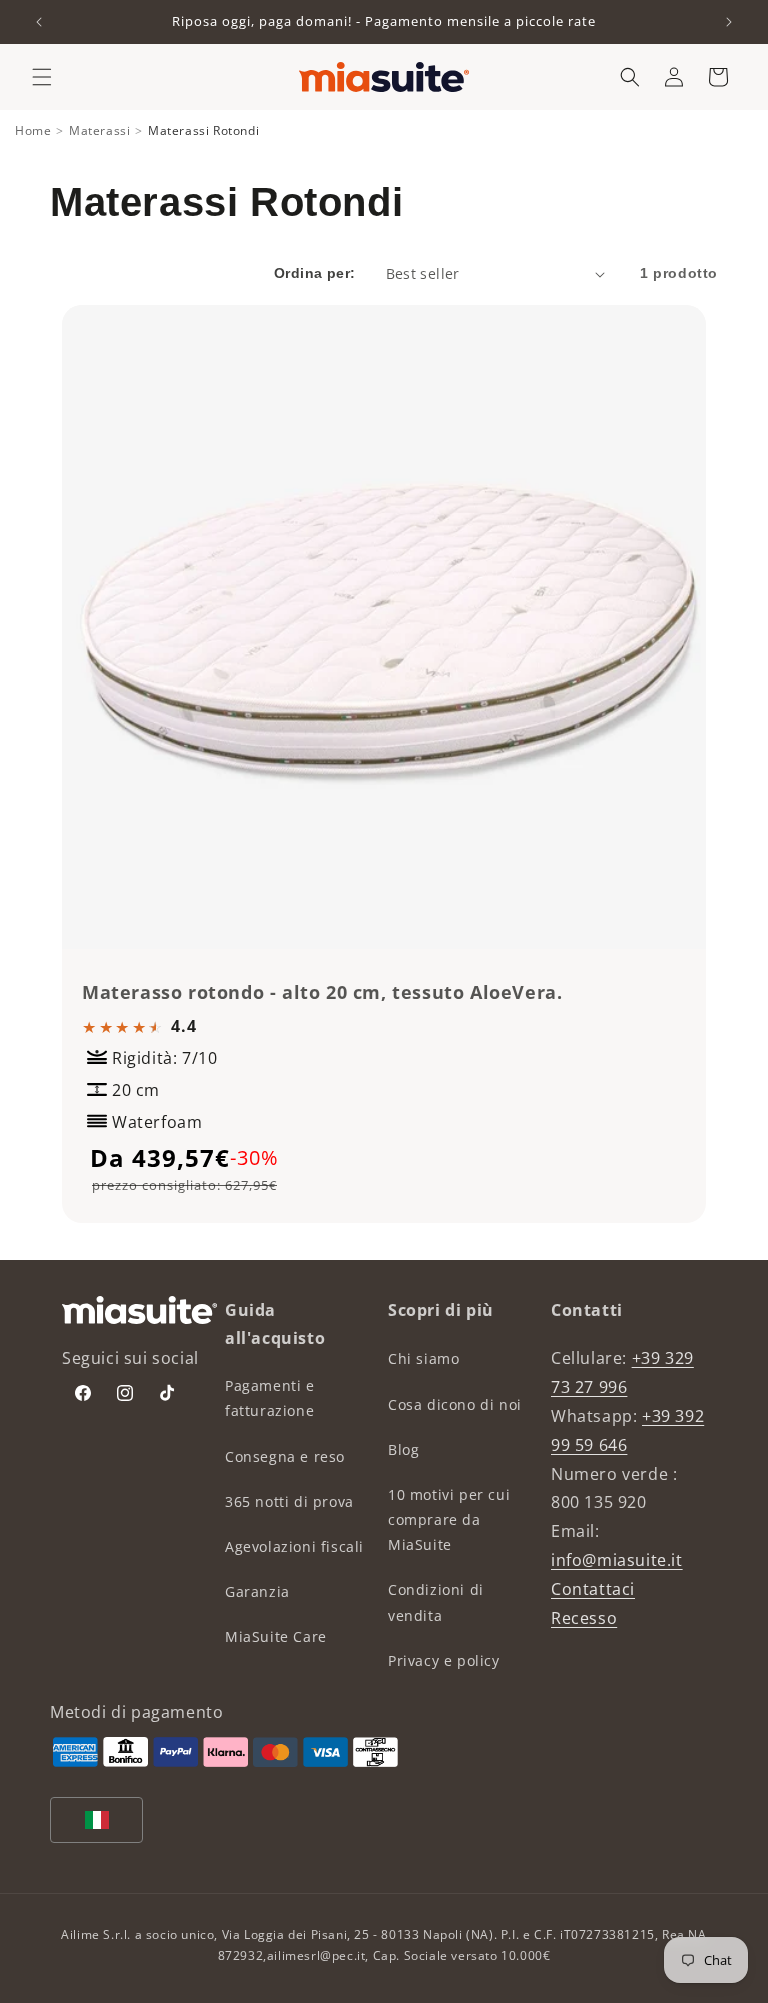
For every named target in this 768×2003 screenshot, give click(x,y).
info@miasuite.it (617, 1560)
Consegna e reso (285, 1456)
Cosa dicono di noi (455, 1404)
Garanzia (257, 1591)
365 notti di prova (289, 1501)
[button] (42, 77)
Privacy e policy (444, 1660)
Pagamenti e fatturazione (270, 1398)
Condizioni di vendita (436, 1602)
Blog (403, 1449)
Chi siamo (423, 1358)
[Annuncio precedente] (39, 22)
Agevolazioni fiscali (294, 1546)
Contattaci (593, 1589)
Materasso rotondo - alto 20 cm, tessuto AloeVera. (322, 992)
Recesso (584, 1618)
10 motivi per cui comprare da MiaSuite (449, 1519)
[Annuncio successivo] (729, 22)
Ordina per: (314, 273)
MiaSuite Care (276, 1636)
